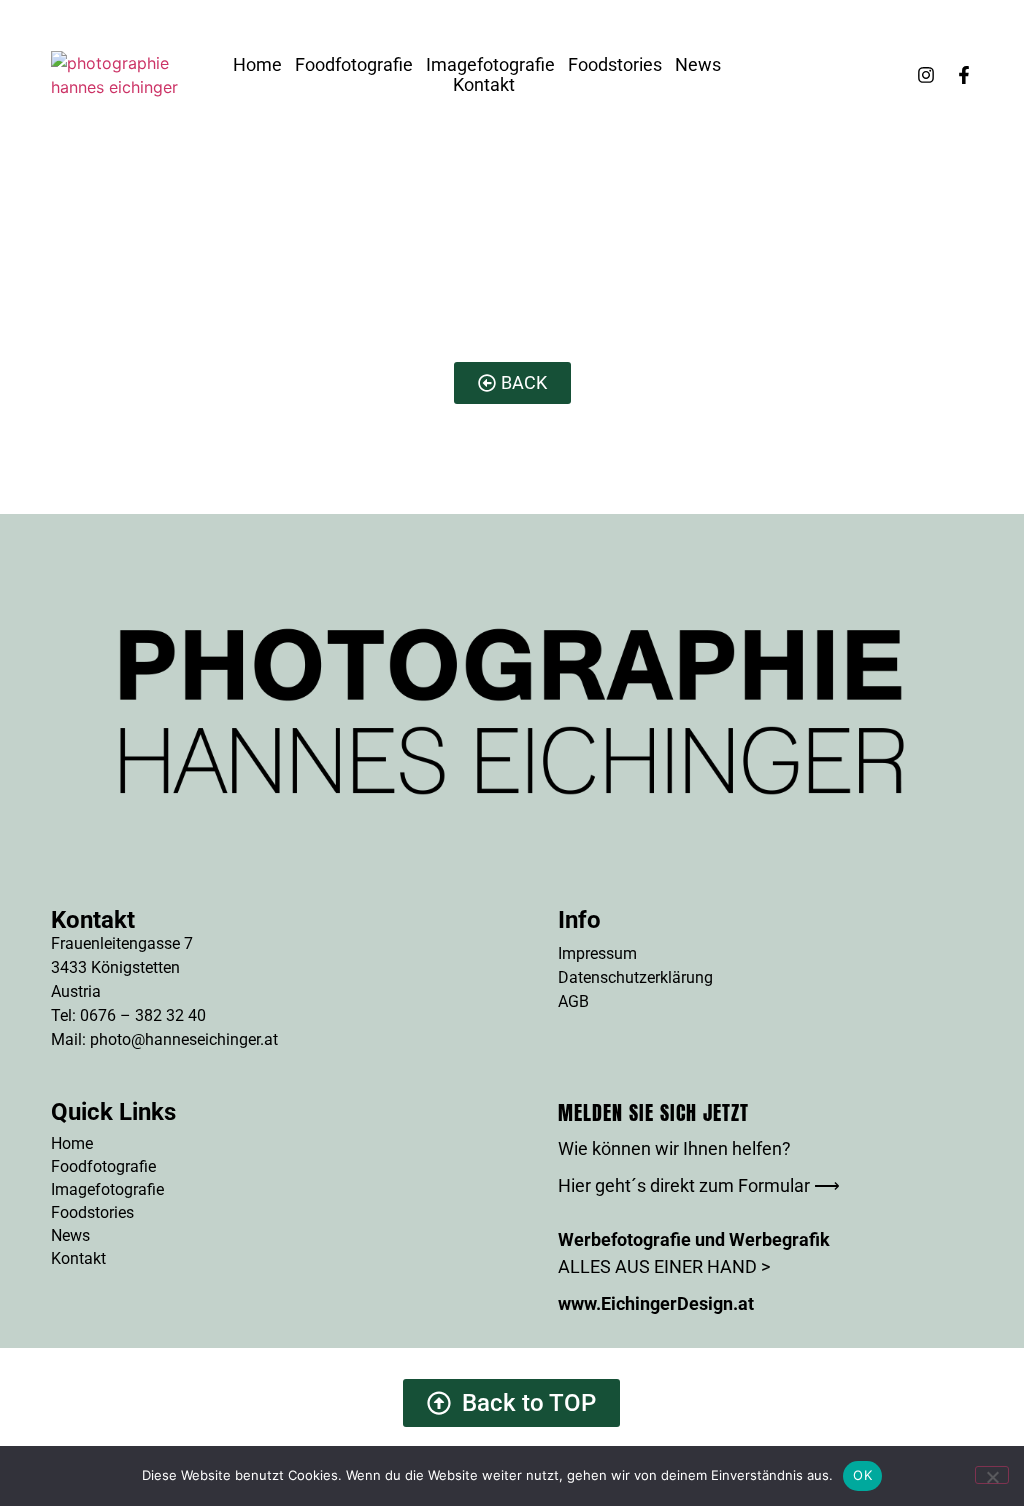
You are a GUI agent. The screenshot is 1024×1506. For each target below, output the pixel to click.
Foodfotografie (354, 65)
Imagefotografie (490, 65)
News (698, 65)
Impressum (597, 953)
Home (257, 65)
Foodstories (615, 65)
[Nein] (992, 1475)
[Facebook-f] (964, 75)
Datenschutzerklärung (635, 977)
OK (862, 1475)
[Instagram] (926, 75)
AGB (573, 1001)
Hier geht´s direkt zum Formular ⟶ (699, 1185)
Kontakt (484, 85)
